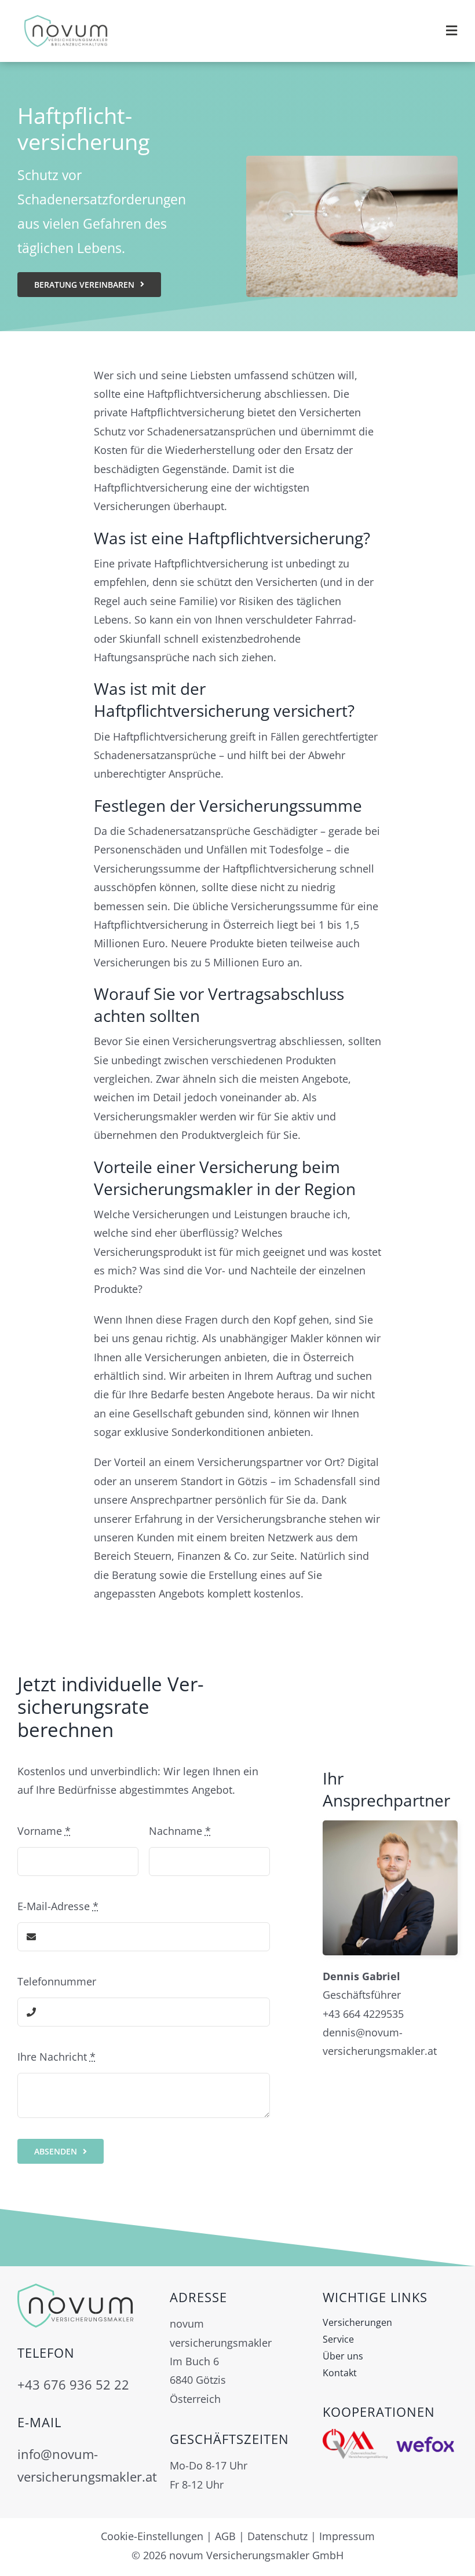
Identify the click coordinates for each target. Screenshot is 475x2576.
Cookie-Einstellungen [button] (152, 2536)
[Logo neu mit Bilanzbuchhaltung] (66, 17)
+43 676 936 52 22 (73, 2385)
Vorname (44, 1831)
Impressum (347, 2536)
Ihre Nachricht (56, 2057)
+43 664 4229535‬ (363, 2014)
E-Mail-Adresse (58, 1906)
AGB (225, 2536)
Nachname (180, 1831)
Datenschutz (277, 2536)
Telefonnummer (57, 1981)
